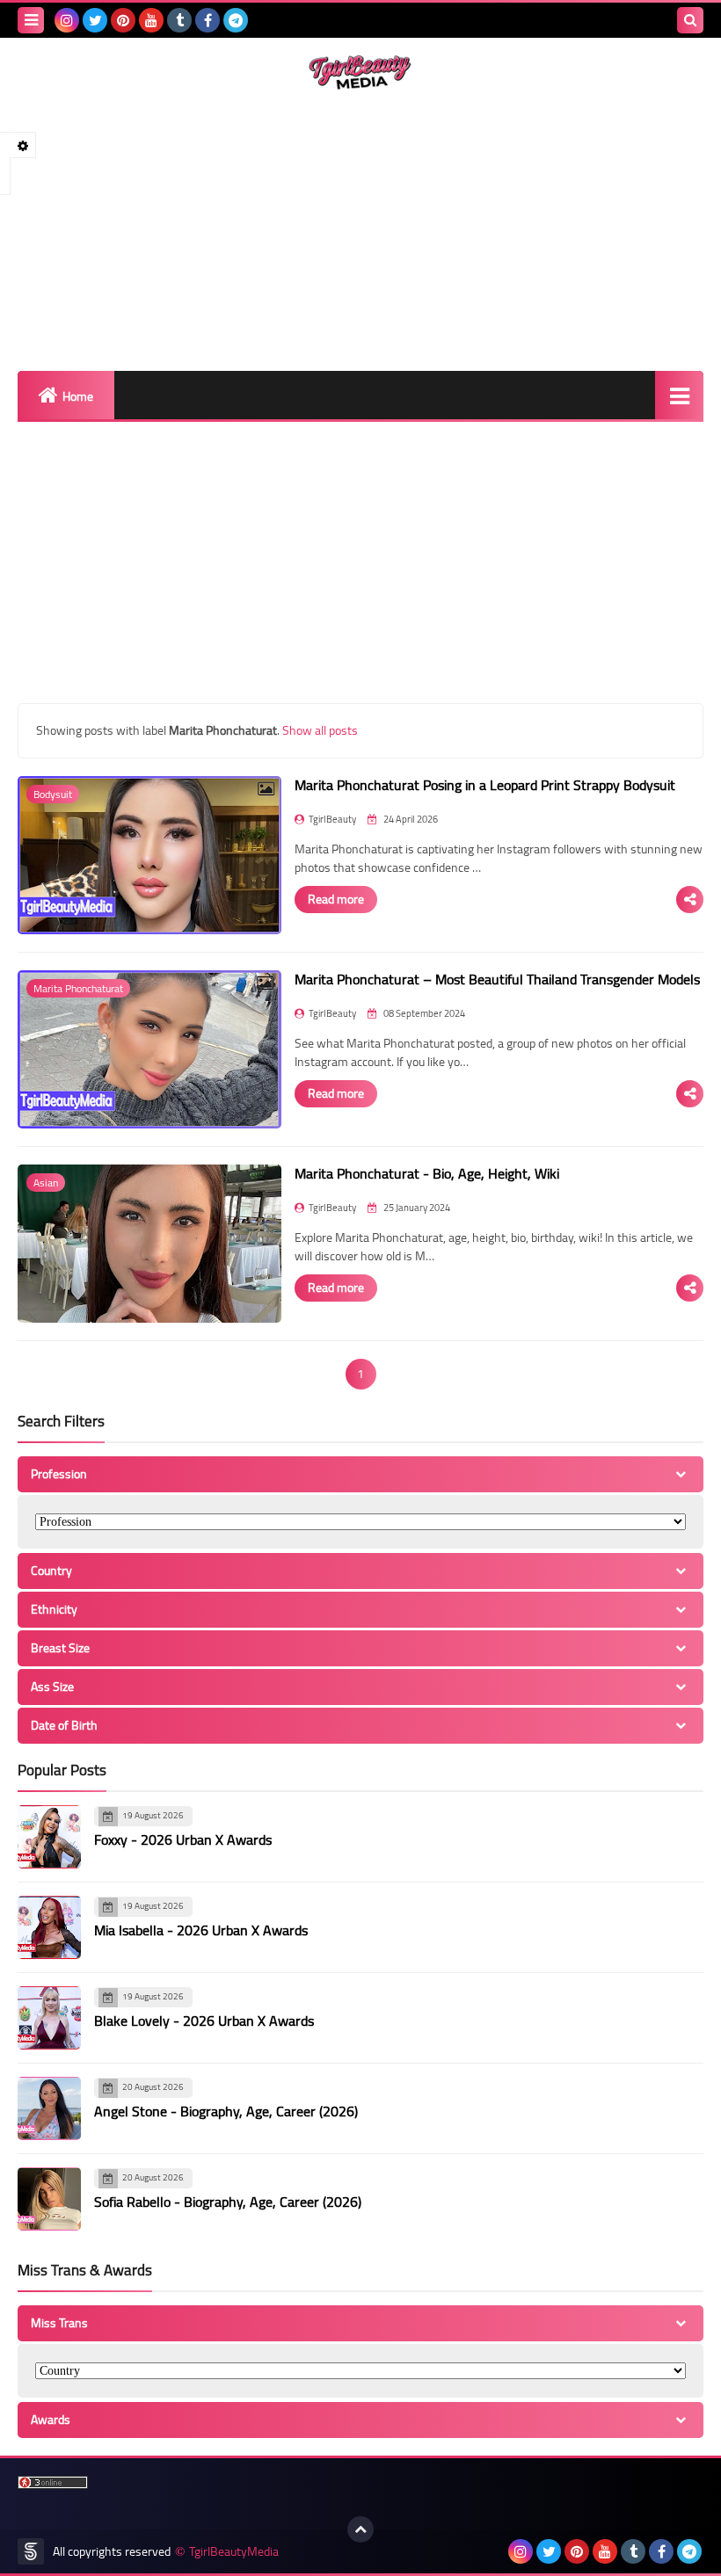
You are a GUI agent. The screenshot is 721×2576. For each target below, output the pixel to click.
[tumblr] (179, 20)
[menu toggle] (31, 20)
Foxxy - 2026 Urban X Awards (183, 1839)
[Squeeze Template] (31, 2551)
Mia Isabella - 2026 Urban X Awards (201, 1930)
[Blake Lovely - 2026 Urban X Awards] (49, 2018)
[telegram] (236, 20)
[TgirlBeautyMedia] (360, 73)
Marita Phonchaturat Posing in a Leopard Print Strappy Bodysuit (485, 785)
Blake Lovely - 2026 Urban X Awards (204, 2021)
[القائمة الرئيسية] (679, 395)
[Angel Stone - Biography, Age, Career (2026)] (49, 2108)
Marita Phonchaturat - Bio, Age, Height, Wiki (427, 1173)
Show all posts (320, 730)
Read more (336, 899)
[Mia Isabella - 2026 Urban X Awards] (49, 1927)
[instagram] (67, 20)
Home (78, 396)
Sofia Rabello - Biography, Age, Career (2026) (228, 2202)
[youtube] (151, 20)
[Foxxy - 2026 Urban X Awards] (49, 1837)
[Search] (690, 20)
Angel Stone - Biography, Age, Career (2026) (226, 2111)
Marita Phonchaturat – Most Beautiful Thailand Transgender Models (497, 979)
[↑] (360, 2529)
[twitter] (95, 20)
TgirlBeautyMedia (234, 2552)
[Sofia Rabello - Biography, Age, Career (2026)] (49, 2199)
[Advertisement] (360, 230)
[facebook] (208, 20)
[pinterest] (123, 20)
